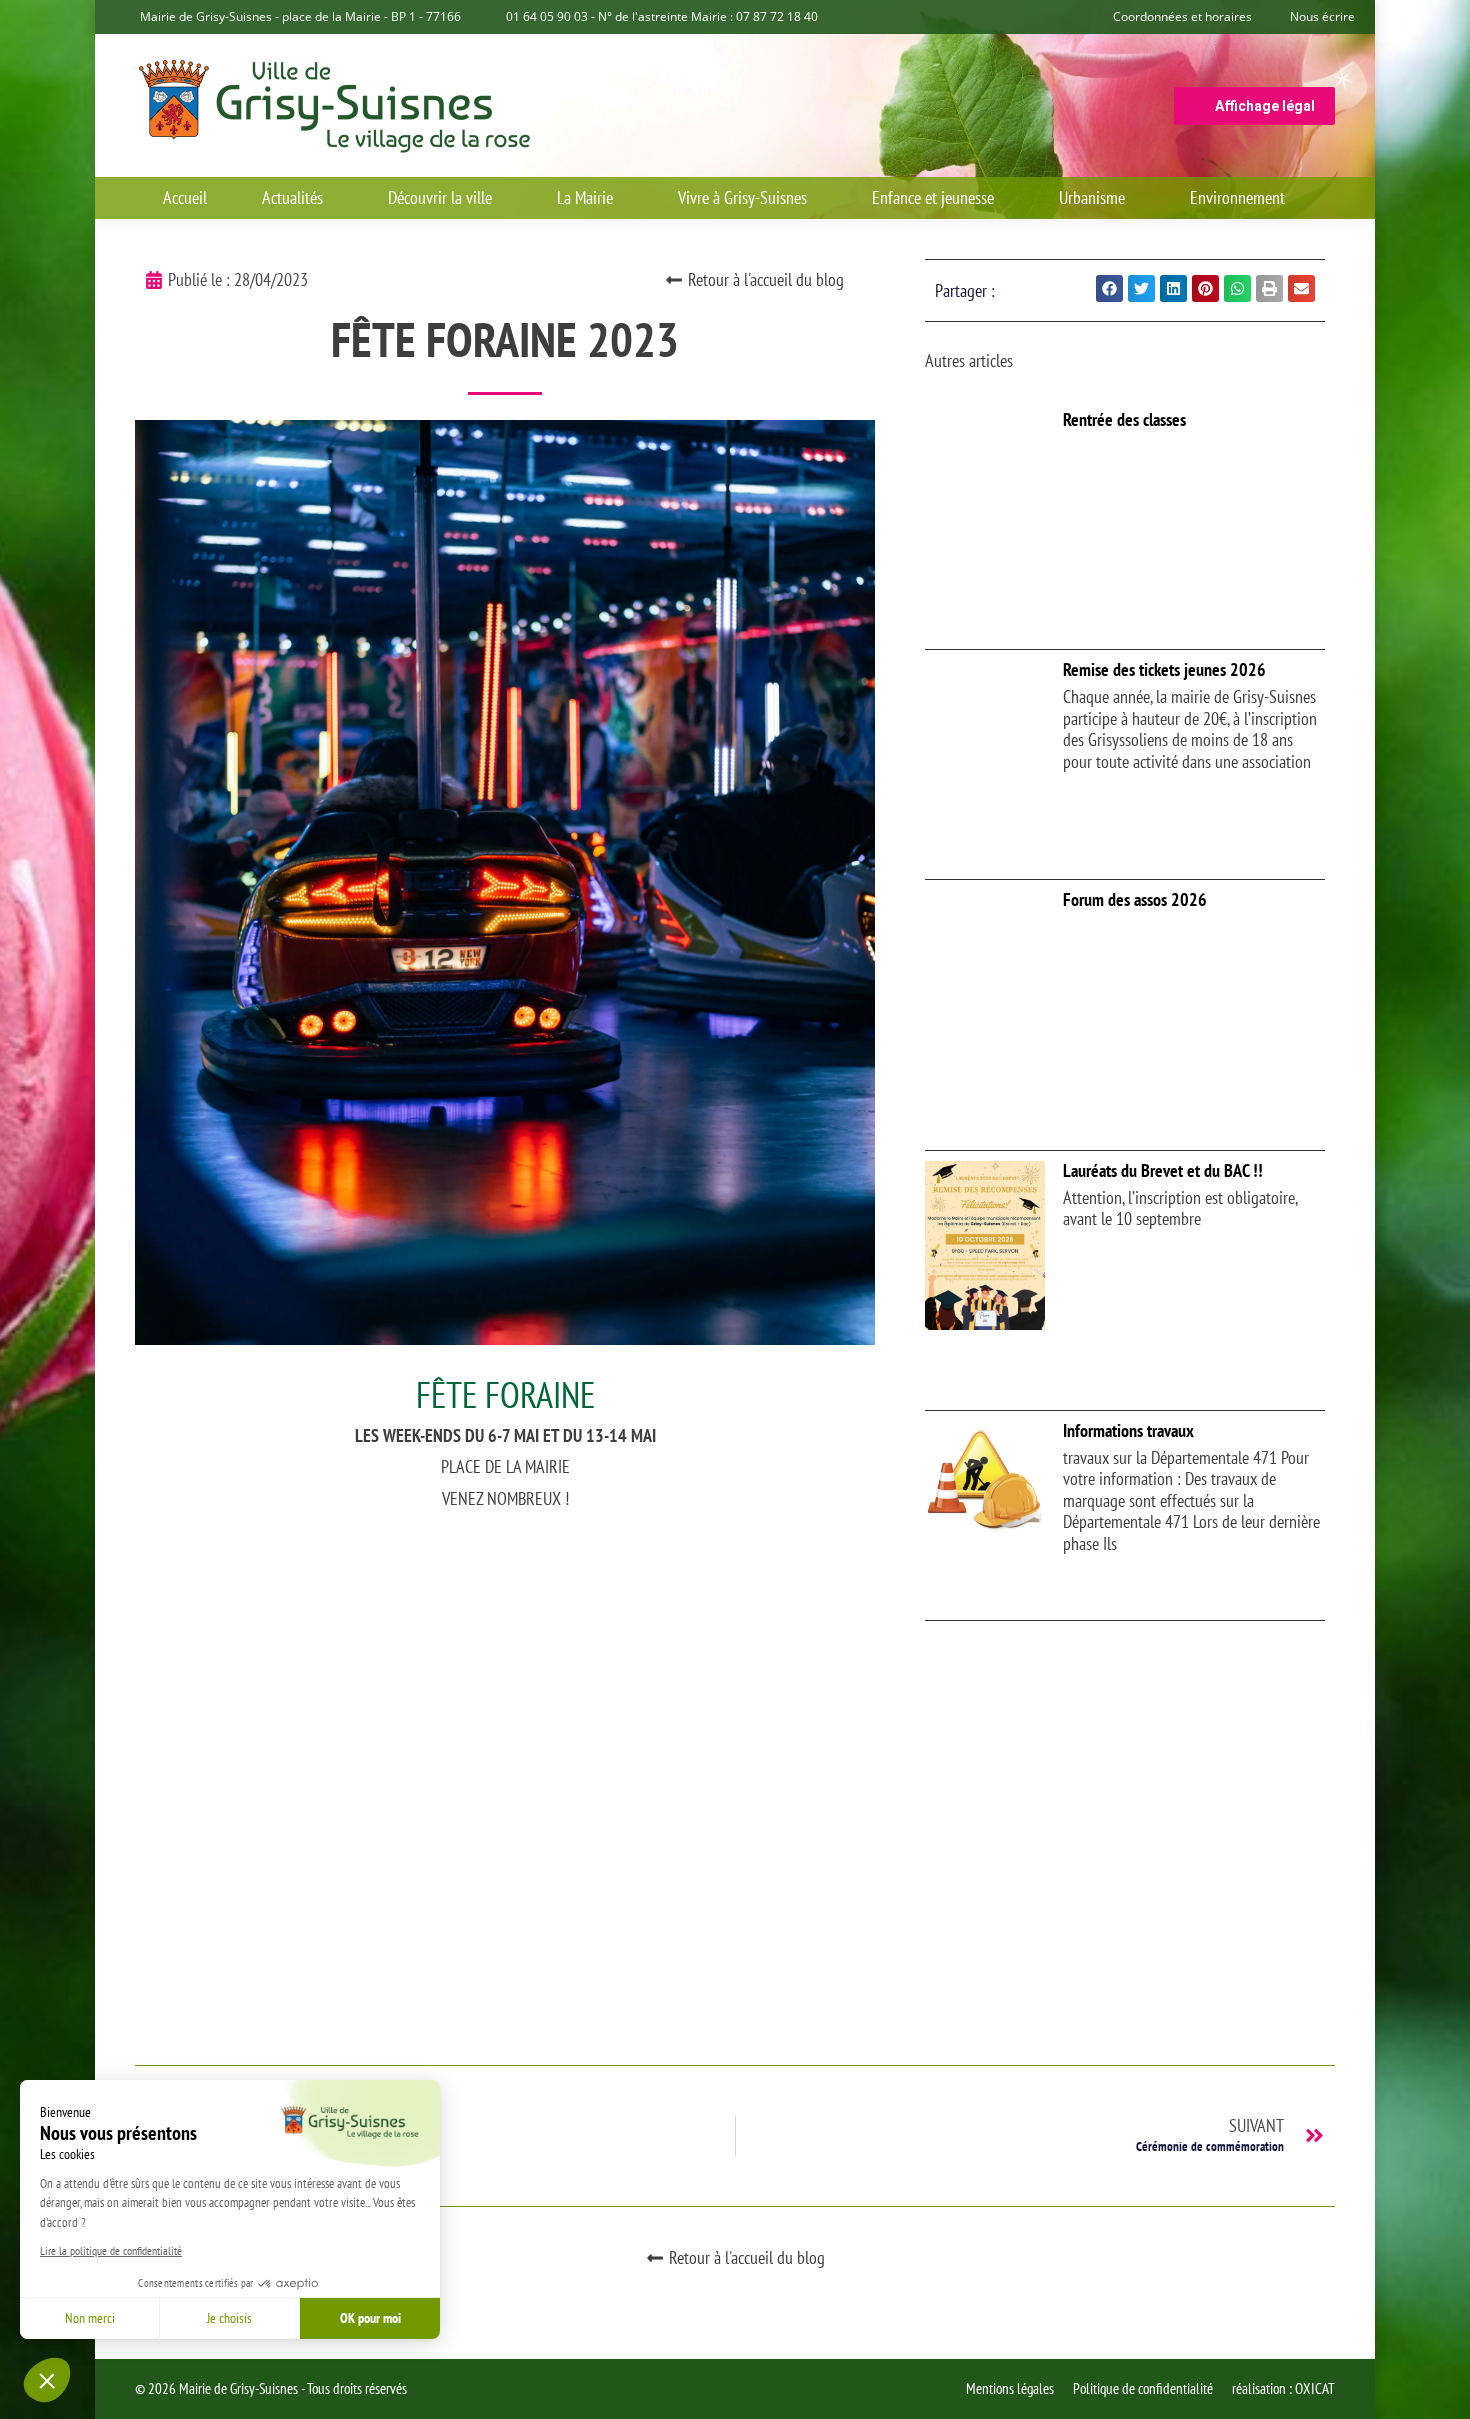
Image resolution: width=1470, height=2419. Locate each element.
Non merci (90, 2318)
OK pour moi (370, 2318)
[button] (47, 2380)
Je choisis (229, 2318)
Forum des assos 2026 (1135, 899)
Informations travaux (1128, 1430)
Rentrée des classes (1124, 419)
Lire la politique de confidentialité (111, 2250)
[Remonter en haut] (1440, 2389)
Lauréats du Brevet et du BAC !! (1163, 1170)
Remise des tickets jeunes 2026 (1164, 669)
